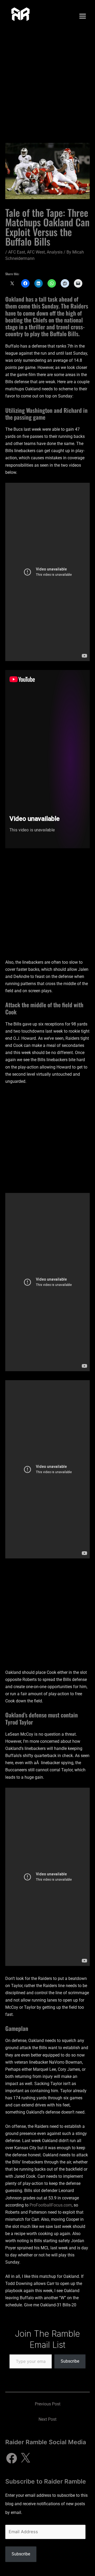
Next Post (47, 2419)
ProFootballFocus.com (51, 2205)
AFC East (17, 252)
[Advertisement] (47, 82)
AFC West (36, 252)
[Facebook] (12, 2458)
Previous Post (48, 2404)
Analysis (55, 252)
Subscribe (70, 2361)
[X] (25, 2458)
